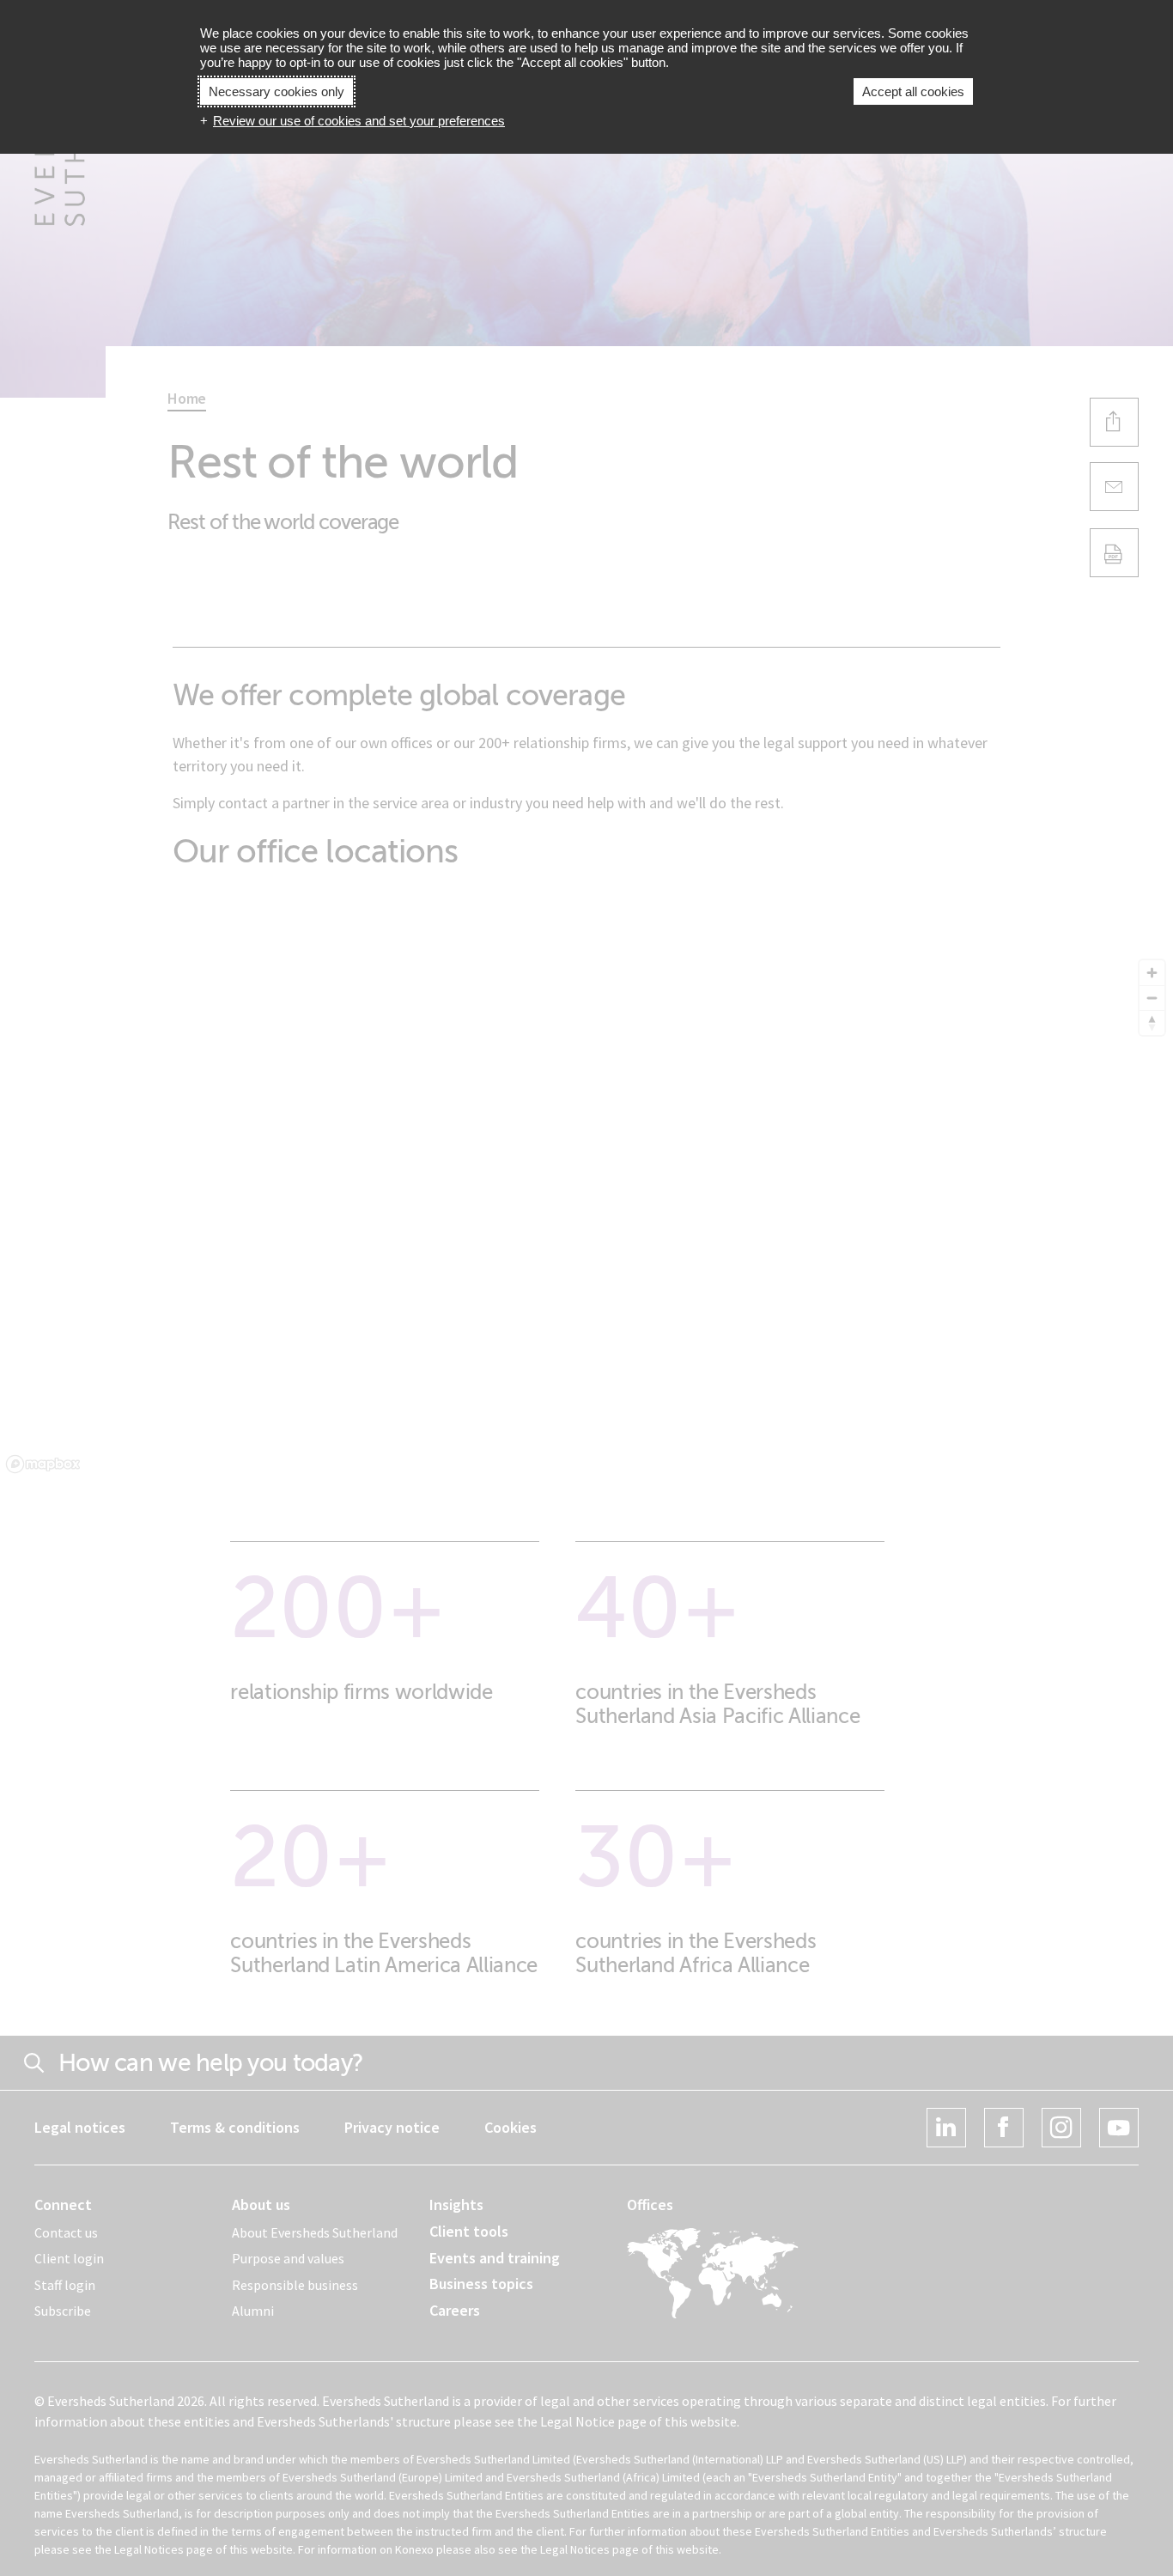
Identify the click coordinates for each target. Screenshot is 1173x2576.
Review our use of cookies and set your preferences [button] (359, 121)
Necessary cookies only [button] (277, 91)
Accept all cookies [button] (913, 91)
